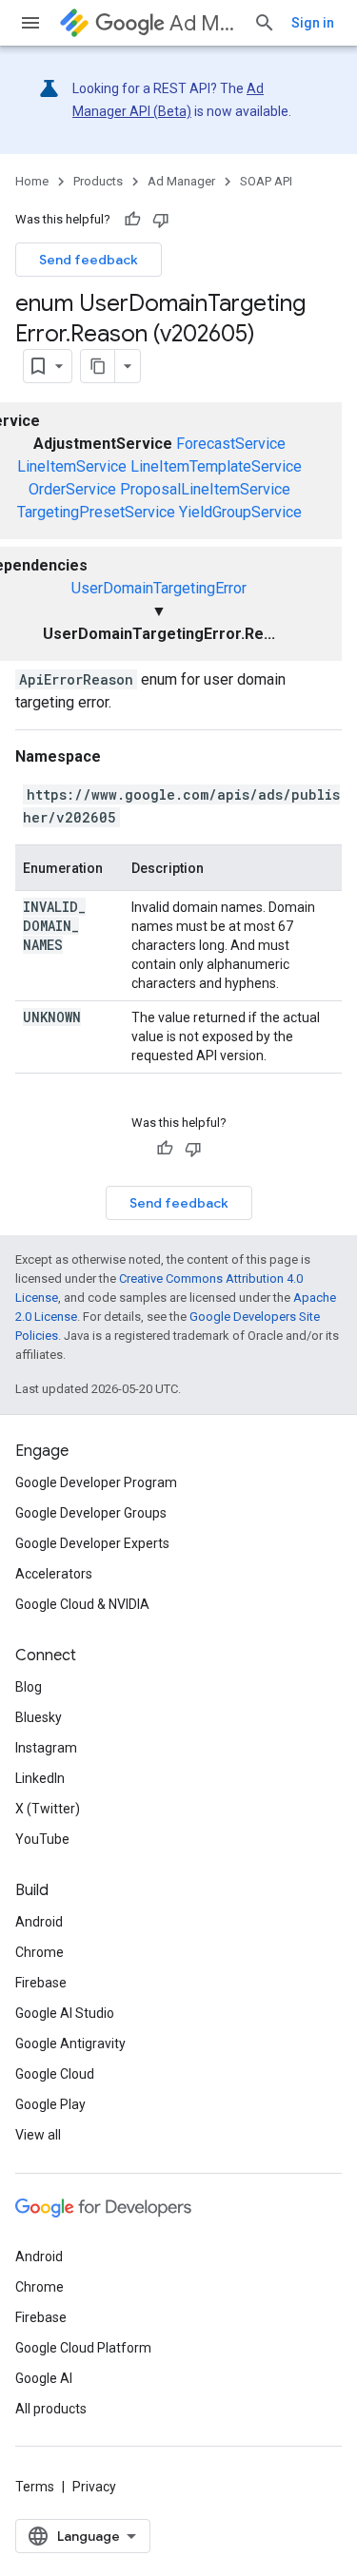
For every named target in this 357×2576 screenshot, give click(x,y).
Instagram (46, 1748)
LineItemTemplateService (216, 466)
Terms (35, 2487)
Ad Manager (204, 23)
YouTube (42, 1839)
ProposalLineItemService (205, 489)
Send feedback (89, 260)
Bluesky (39, 1717)
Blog (29, 1687)
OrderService (72, 489)
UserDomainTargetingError (159, 588)
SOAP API (266, 181)
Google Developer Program (96, 1482)
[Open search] (265, 23)
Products (98, 181)
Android (39, 1922)
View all (38, 2135)
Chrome (40, 1952)
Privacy (94, 2487)
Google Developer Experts (92, 1543)
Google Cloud (55, 2074)
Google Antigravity (70, 2043)
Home (32, 181)
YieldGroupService (240, 512)
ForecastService (231, 444)
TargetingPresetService (96, 512)
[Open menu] (30, 23)
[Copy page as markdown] (98, 366)
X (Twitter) (48, 1809)
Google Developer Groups (91, 1513)
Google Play (50, 2104)
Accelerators (54, 1574)
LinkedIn (40, 1778)
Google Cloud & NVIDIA (82, 1604)
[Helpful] (132, 220)
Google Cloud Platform (83, 2348)
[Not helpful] (161, 220)
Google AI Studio (65, 2013)
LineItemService (72, 466)
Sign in (313, 23)
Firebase (41, 1983)
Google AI (44, 2378)
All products (51, 2409)
